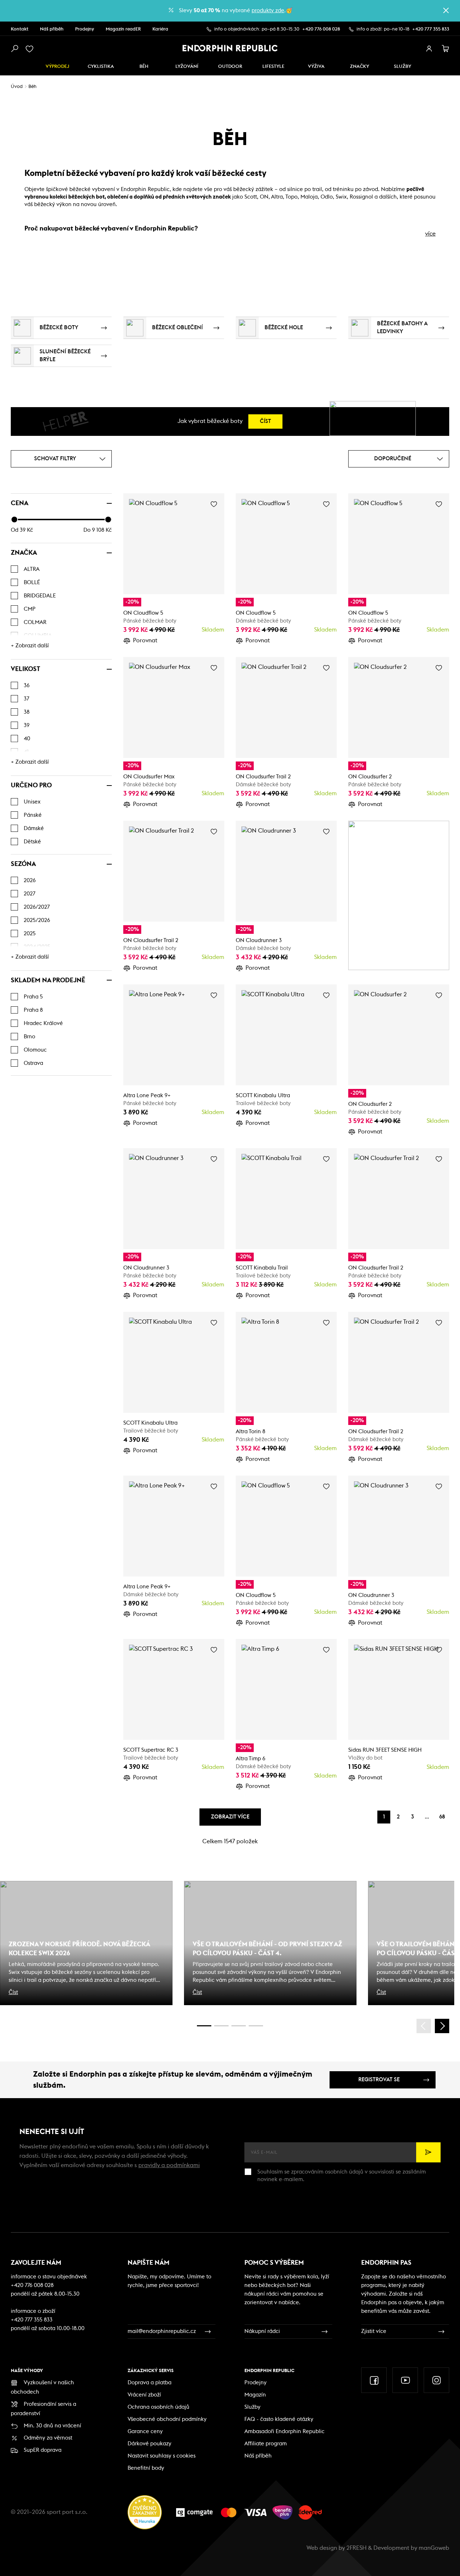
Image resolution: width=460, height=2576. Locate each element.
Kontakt (20, 29)
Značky (360, 67)
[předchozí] (424, 2026)
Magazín (255, 2395)
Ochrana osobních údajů (158, 2407)
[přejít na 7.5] (256, 2026)
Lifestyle (273, 67)
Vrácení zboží (144, 2395)
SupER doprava (43, 2450)
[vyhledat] (14, 49)
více (430, 234)
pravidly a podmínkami (169, 2165)
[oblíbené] (31, 49)
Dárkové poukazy (149, 2444)
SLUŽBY (402, 67)
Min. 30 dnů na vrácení (52, 2426)
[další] (442, 2026)
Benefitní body (146, 2468)
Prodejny (85, 29)
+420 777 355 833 (431, 29)
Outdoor (230, 67)
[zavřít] (446, 10)
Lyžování (187, 67)
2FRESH (356, 2548)
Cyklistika (101, 67)
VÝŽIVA (316, 67)
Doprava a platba (149, 2383)
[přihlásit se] (429, 49)
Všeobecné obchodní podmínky (167, 2419)
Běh (144, 67)
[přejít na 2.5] (221, 2026)
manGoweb (434, 2548)
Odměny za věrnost (48, 2438)
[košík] (446, 49)
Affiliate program (266, 2444)
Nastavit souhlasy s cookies (162, 2456)
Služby (252, 2407)
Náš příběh (52, 29)
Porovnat (145, 640)
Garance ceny (145, 2431)
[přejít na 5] (239, 2026)
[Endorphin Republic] (230, 48)
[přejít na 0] (204, 2026)
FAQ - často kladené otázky (279, 2419)
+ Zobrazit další (30, 646)
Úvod (17, 87)
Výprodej (57, 67)
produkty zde (268, 11)
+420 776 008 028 (321, 29)
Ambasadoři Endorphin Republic (284, 2431)
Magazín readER (123, 29)
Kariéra (160, 29)
